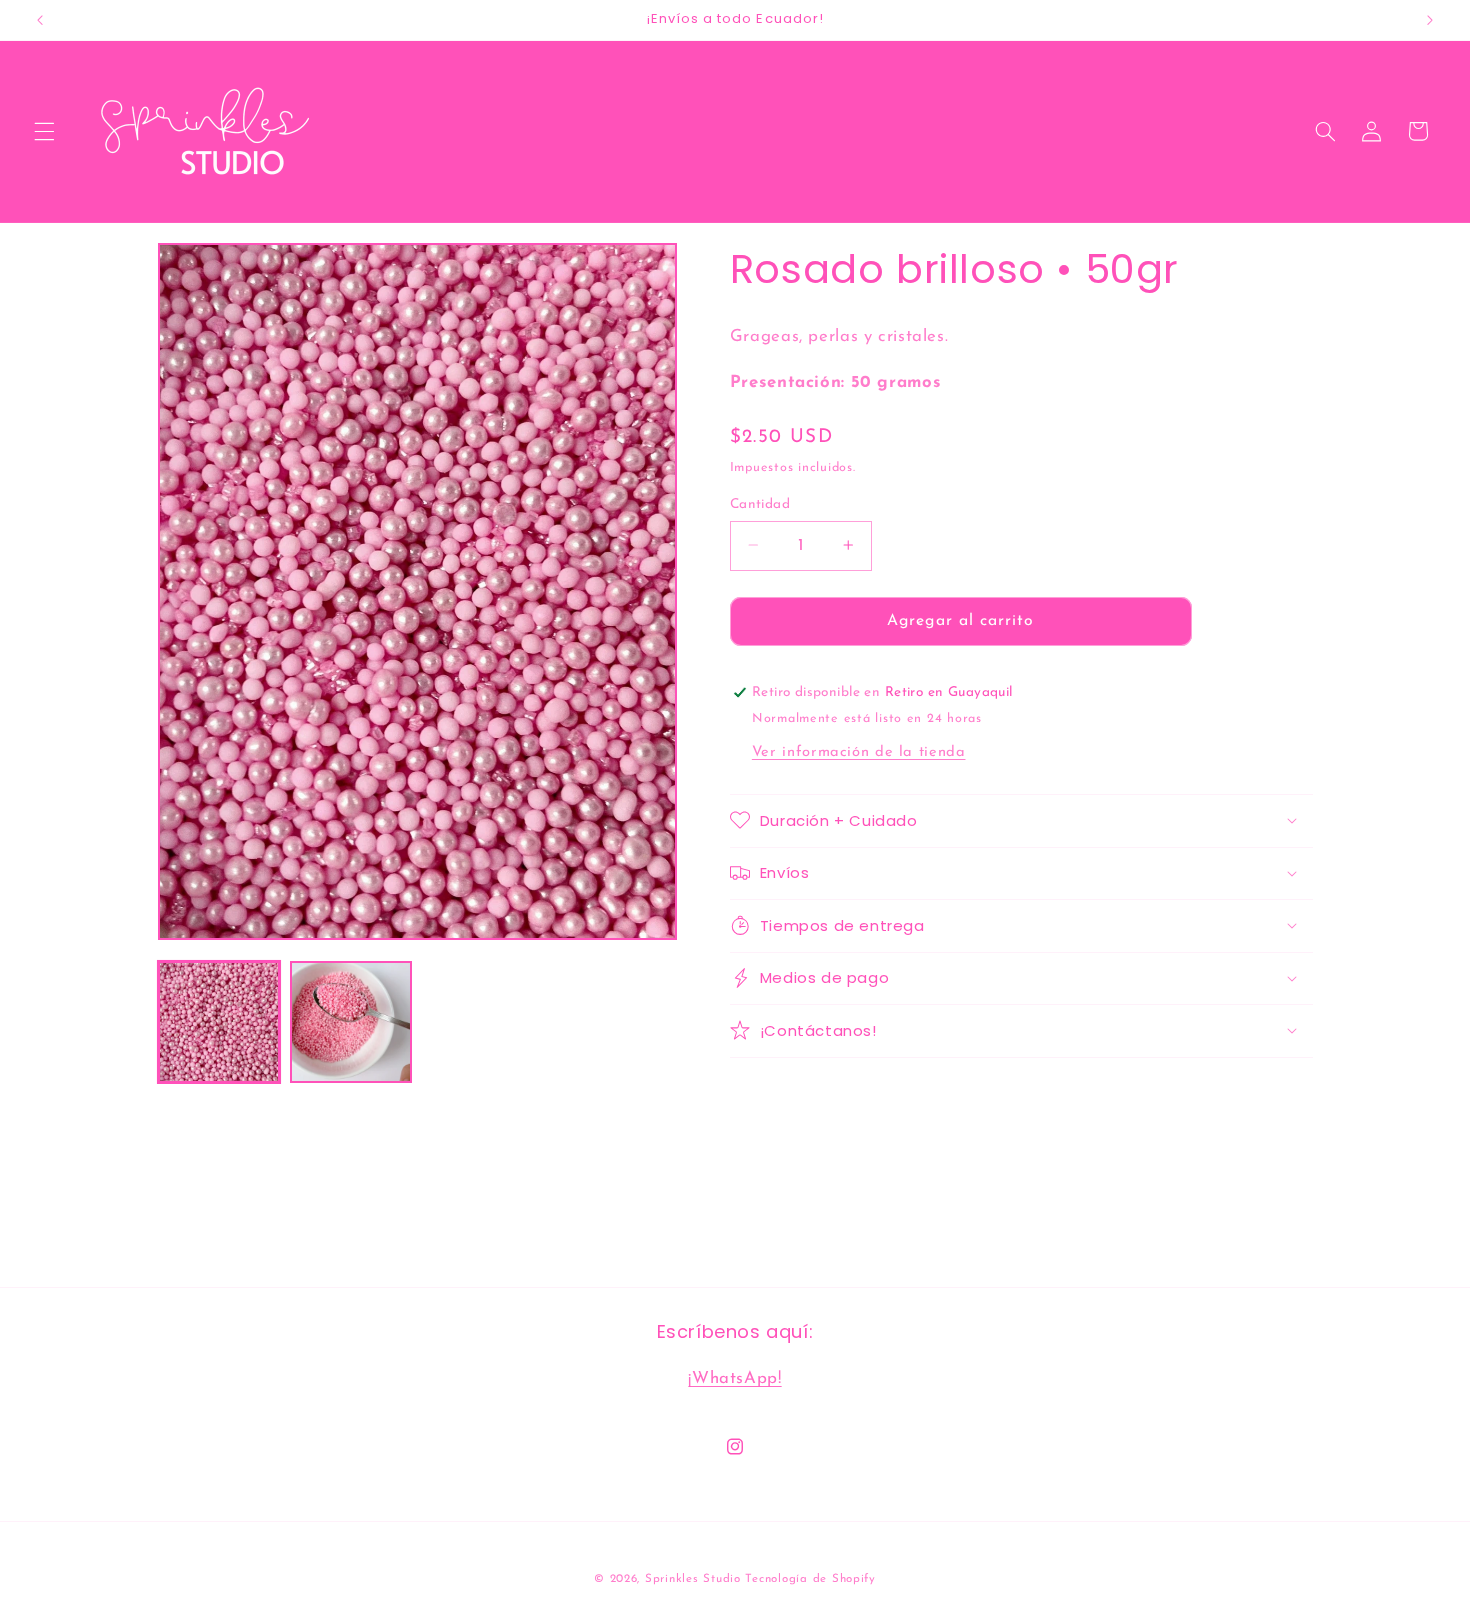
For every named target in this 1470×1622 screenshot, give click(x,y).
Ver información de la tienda (859, 751)
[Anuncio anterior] (40, 20)
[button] (44, 131)
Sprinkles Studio (693, 1579)
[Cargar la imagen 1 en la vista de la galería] (219, 1022)
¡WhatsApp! (734, 1378)
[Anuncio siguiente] (1430, 20)
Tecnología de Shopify (810, 1579)
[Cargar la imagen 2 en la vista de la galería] (351, 1022)
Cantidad (760, 503)
